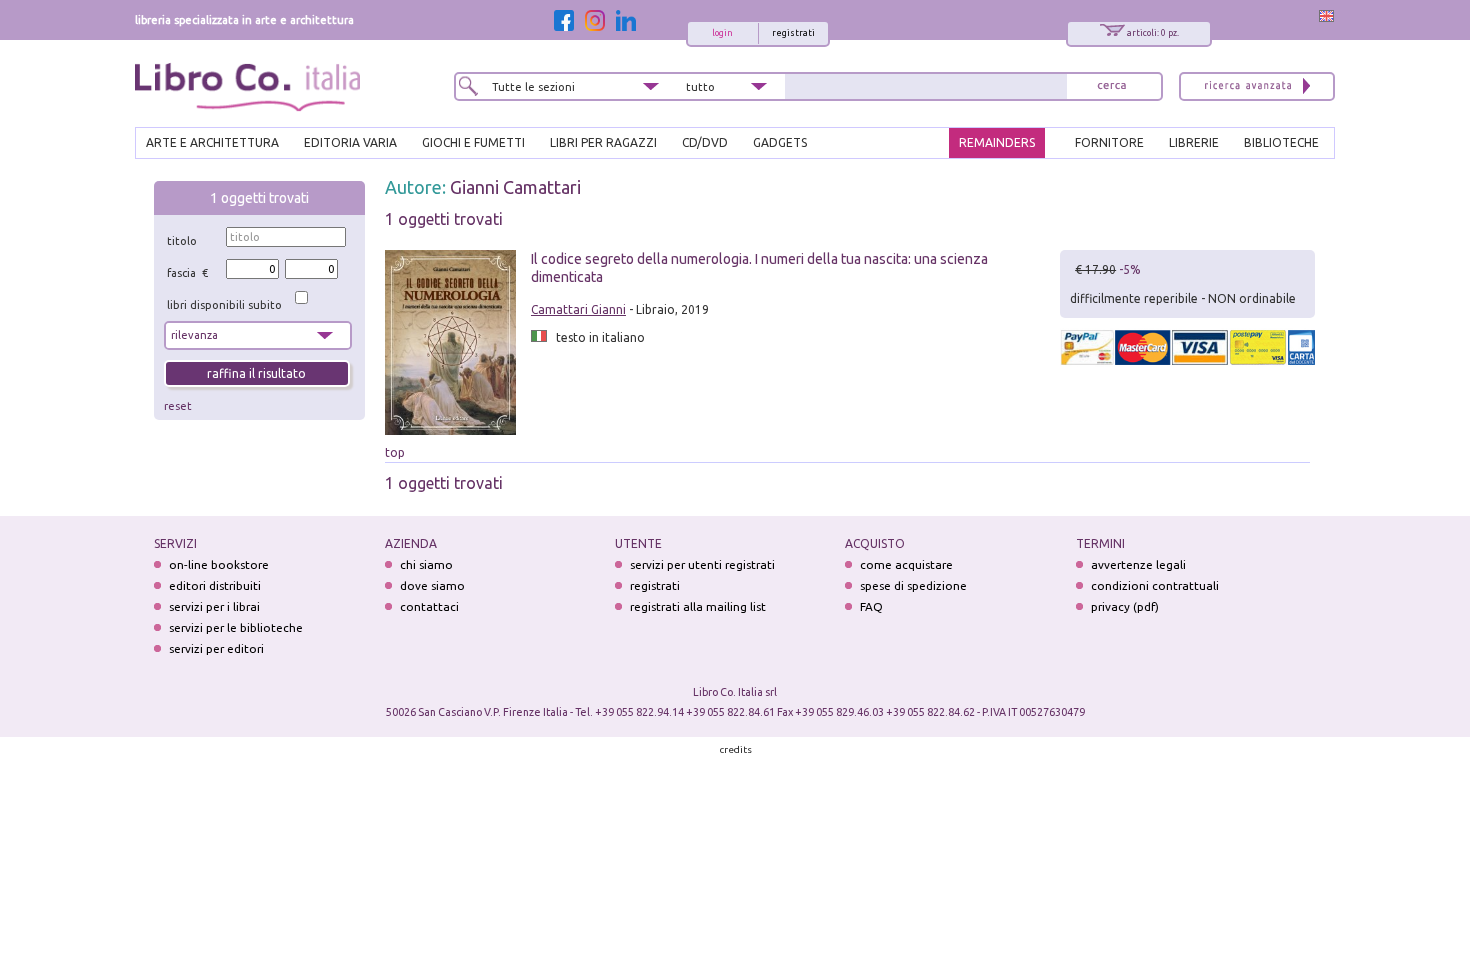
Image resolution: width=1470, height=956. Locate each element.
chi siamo (426, 564)
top (395, 452)
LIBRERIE (1194, 142)
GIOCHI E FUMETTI (473, 142)
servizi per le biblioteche (236, 627)
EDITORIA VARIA (350, 142)
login (722, 33)
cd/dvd (705, 142)
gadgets (780, 142)
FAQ (871, 606)
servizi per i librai (214, 606)
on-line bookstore (219, 564)
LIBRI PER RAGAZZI (603, 142)
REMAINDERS (997, 142)
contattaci (429, 606)
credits (736, 749)
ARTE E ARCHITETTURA (212, 142)
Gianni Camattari (515, 187)
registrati (793, 33)
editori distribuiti (215, 585)
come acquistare (906, 564)
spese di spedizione (913, 585)
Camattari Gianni (578, 309)
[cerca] (1112, 86)
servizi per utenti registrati (702, 564)
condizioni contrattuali (1155, 585)
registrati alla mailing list (698, 606)
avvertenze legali (1138, 564)
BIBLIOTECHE (1281, 142)
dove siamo (432, 585)
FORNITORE (1109, 142)
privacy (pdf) (1125, 606)
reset (178, 406)
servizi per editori (216, 648)
